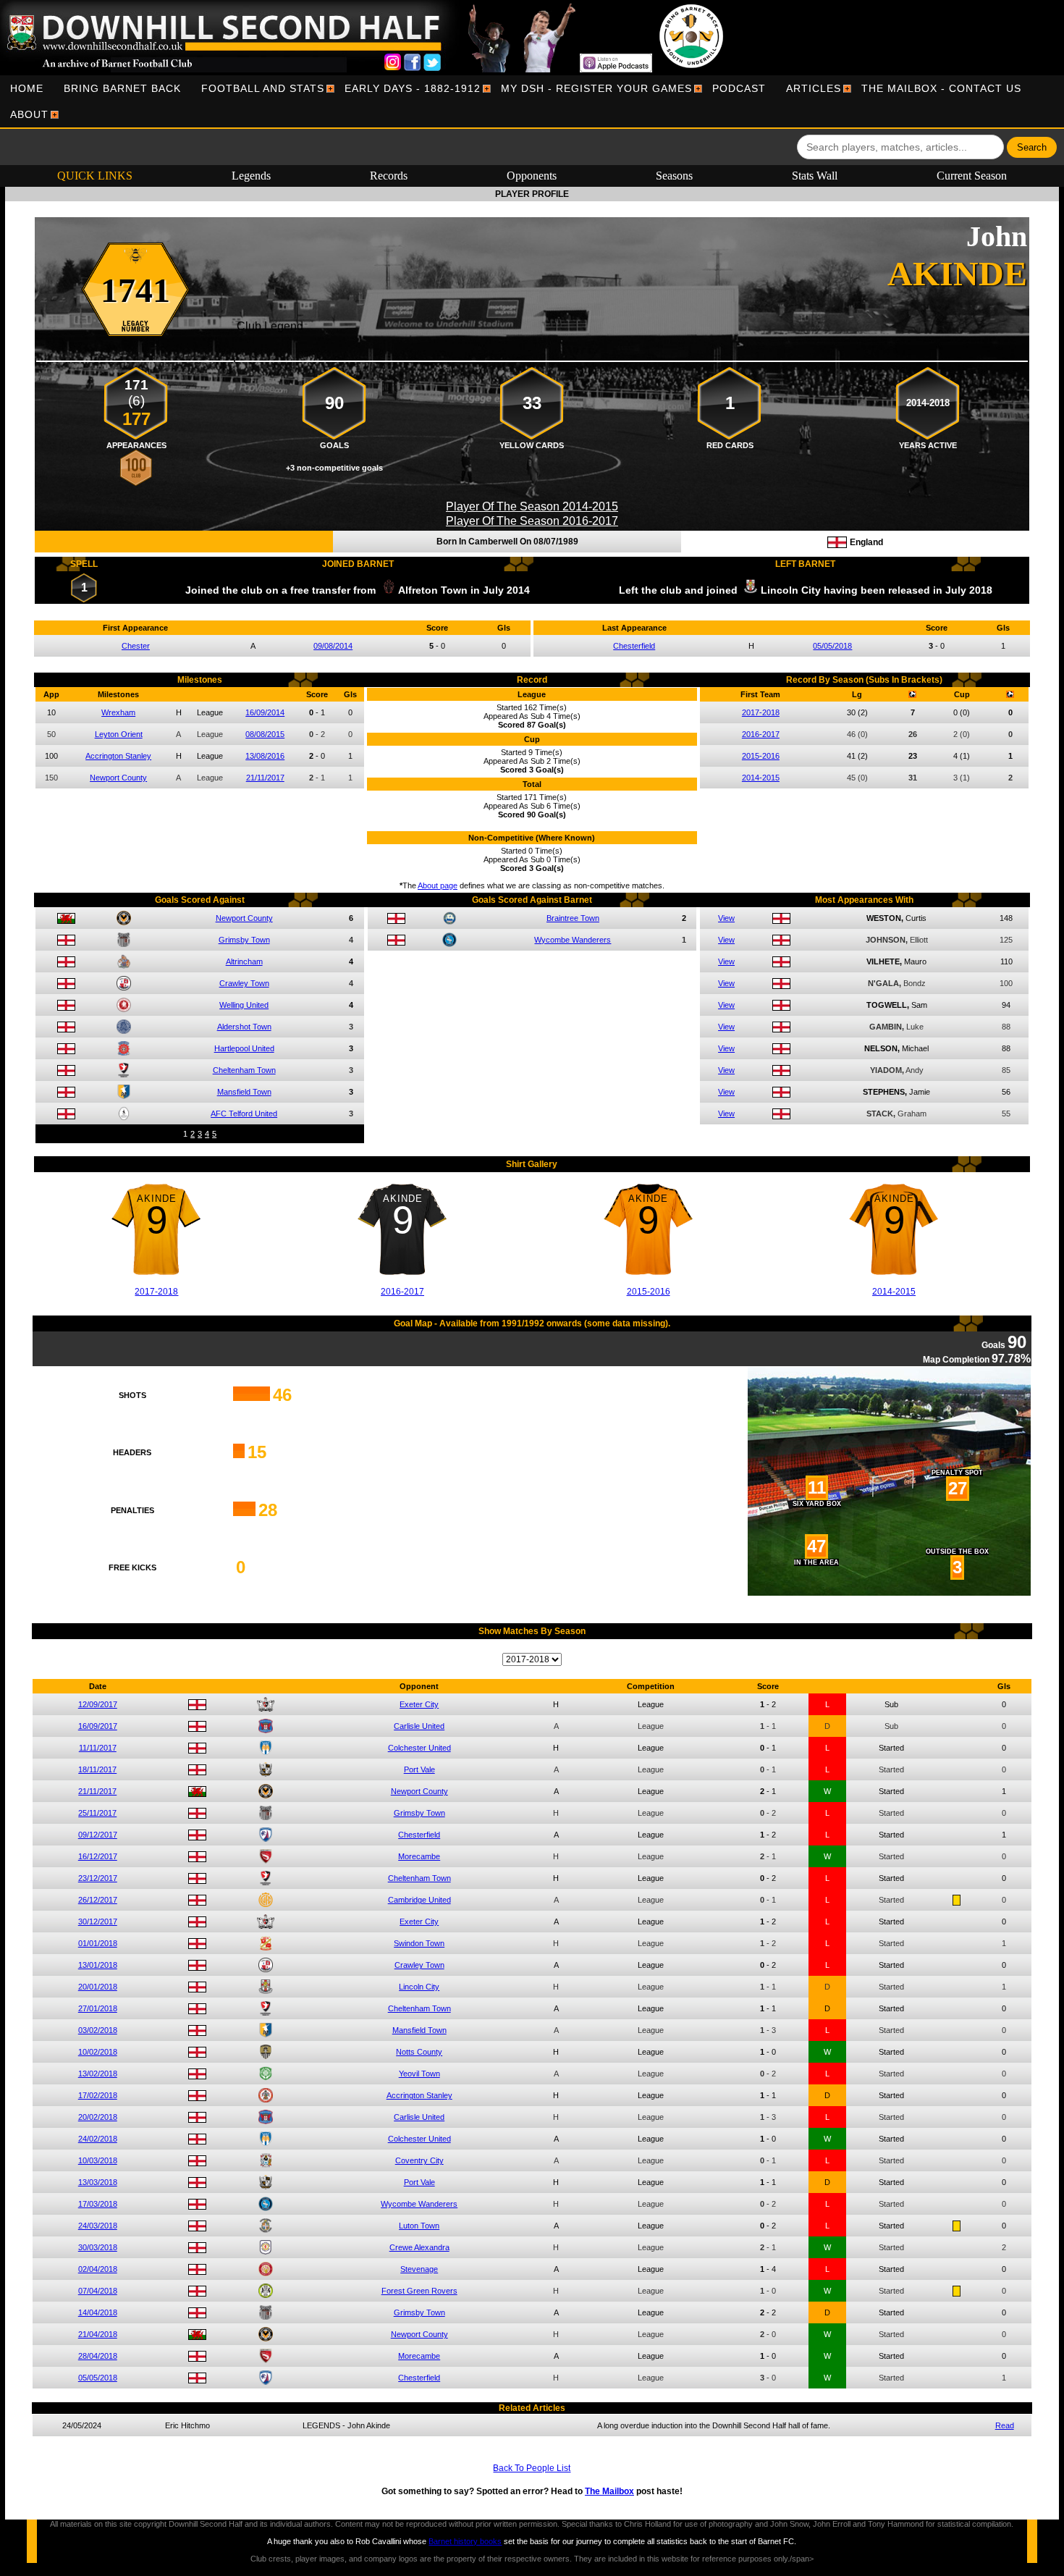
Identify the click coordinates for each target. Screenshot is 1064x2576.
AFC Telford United (244, 1114)
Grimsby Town (244, 940)
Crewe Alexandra (419, 2247)
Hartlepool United (244, 1048)
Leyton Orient (119, 734)
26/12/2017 (98, 1900)
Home (27, 88)
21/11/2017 (265, 778)
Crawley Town (244, 983)
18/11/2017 (97, 1769)
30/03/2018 (98, 2247)
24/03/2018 (98, 2226)
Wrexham (118, 712)
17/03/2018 (98, 2204)
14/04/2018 (98, 2312)
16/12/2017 (98, 1856)
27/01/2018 (98, 2008)
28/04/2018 (98, 2356)
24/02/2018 (98, 2139)
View (726, 918)
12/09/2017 (98, 1704)
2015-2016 (761, 756)
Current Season (972, 176)
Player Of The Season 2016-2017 (532, 521)
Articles (814, 88)
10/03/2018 (98, 2160)
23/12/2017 (98, 1878)
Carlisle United (419, 1726)
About (29, 114)
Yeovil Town (419, 2074)
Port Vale (419, 1769)
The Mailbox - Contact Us (941, 88)
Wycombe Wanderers (573, 940)
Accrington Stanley (118, 756)
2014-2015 (761, 778)
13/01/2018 (98, 1965)
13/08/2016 (265, 756)
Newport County (118, 778)
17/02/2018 (98, 2095)
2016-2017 (761, 734)
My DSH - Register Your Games (596, 88)
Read (1005, 2425)
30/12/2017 (98, 1922)
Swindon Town (419, 1943)
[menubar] (532, 101)
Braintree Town (573, 918)
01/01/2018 (98, 1943)
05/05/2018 (832, 646)
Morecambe (419, 1856)
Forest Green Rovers (419, 2291)
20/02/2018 (98, 2117)
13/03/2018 (98, 2182)
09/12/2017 (98, 1835)
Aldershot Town (244, 1027)
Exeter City (419, 1704)
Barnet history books (465, 2541)
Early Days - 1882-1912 (413, 88)
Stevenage (419, 2269)
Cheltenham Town (244, 1070)
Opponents (532, 176)
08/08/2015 (265, 734)
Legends (251, 176)
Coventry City (419, 2160)
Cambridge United (419, 1900)
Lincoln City (419, 1987)
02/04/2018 (98, 2269)
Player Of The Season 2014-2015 (532, 506)
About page (438, 885)
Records (389, 176)
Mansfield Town (244, 1092)
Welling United (244, 1005)
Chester (136, 646)
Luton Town (419, 2226)
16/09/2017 (98, 1726)
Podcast (739, 88)
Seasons (674, 176)
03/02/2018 (98, 2030)
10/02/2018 (98, 2052)
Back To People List (532, 2468)
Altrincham (244, 961)
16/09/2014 (265, 712)
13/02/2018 (98, 2074)
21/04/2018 (98, 2334)
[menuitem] (27, 88)
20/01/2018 (98, 1987)
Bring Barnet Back (122, 88)
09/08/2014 (333, 646)
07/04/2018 (98, 2291)
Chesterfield (634, 646)
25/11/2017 (97, 1813)
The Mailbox (609, 2491)
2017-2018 (761, 712)
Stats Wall (815, 176)
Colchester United (419, 1748)
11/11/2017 (98, 1748)
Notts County (419, 2052)
